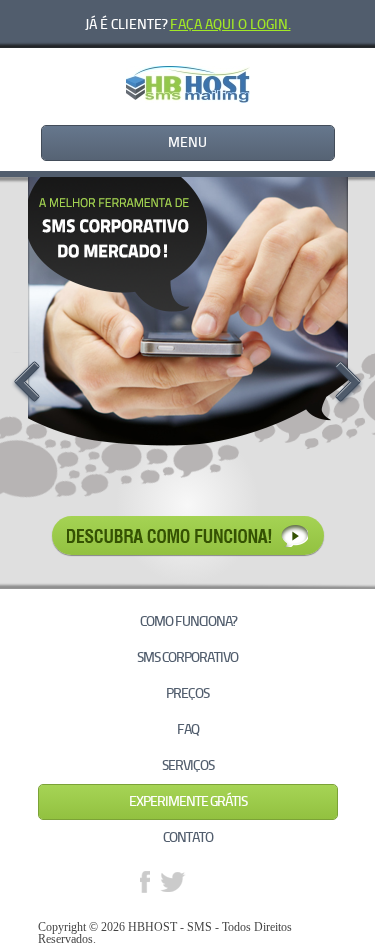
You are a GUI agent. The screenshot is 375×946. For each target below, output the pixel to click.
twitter (173, 882)
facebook (145, 882)
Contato (188, 837)
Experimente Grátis (188, 801)
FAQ (188, 729)
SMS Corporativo (187, 657)
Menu (187, 142)
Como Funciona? (188, 621)
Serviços (188, 765)
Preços (187, 693)
